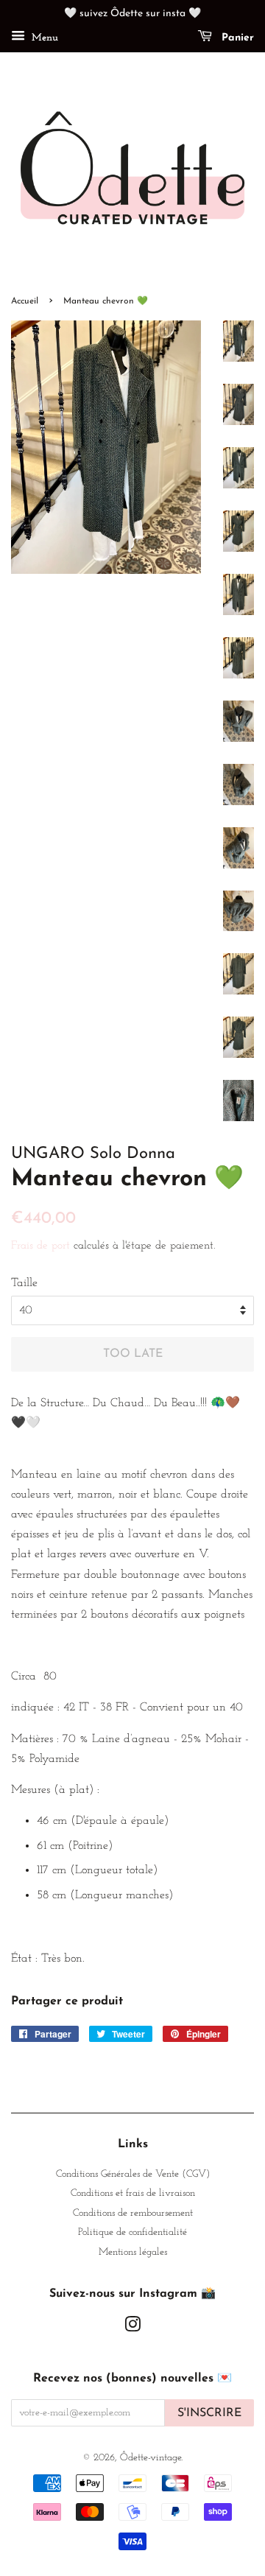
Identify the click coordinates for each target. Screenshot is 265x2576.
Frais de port (40, 1246)
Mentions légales (133, 2252)
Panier (236, 38)
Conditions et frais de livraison (133, 2193)
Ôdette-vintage (151, 2458)
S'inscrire (209, 2413)
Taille (24, 1283)
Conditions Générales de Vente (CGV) (133, 2174)
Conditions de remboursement (133, 2213)
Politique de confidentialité (132, 2232)
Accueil (25, 301)
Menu (43, 38)
